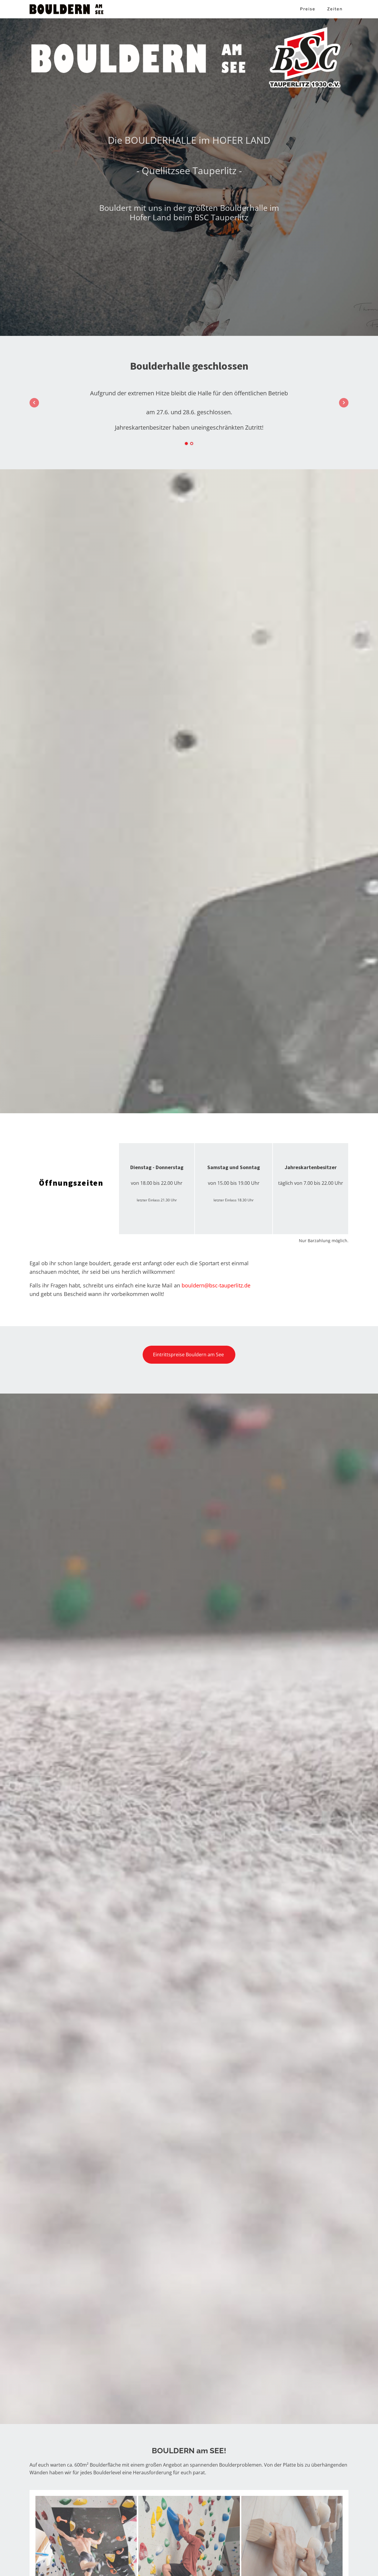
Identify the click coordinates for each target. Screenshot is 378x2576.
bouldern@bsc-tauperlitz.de (216, 1285)
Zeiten (335, 9)
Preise (308, 9)
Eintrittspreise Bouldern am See (189, 1355)
